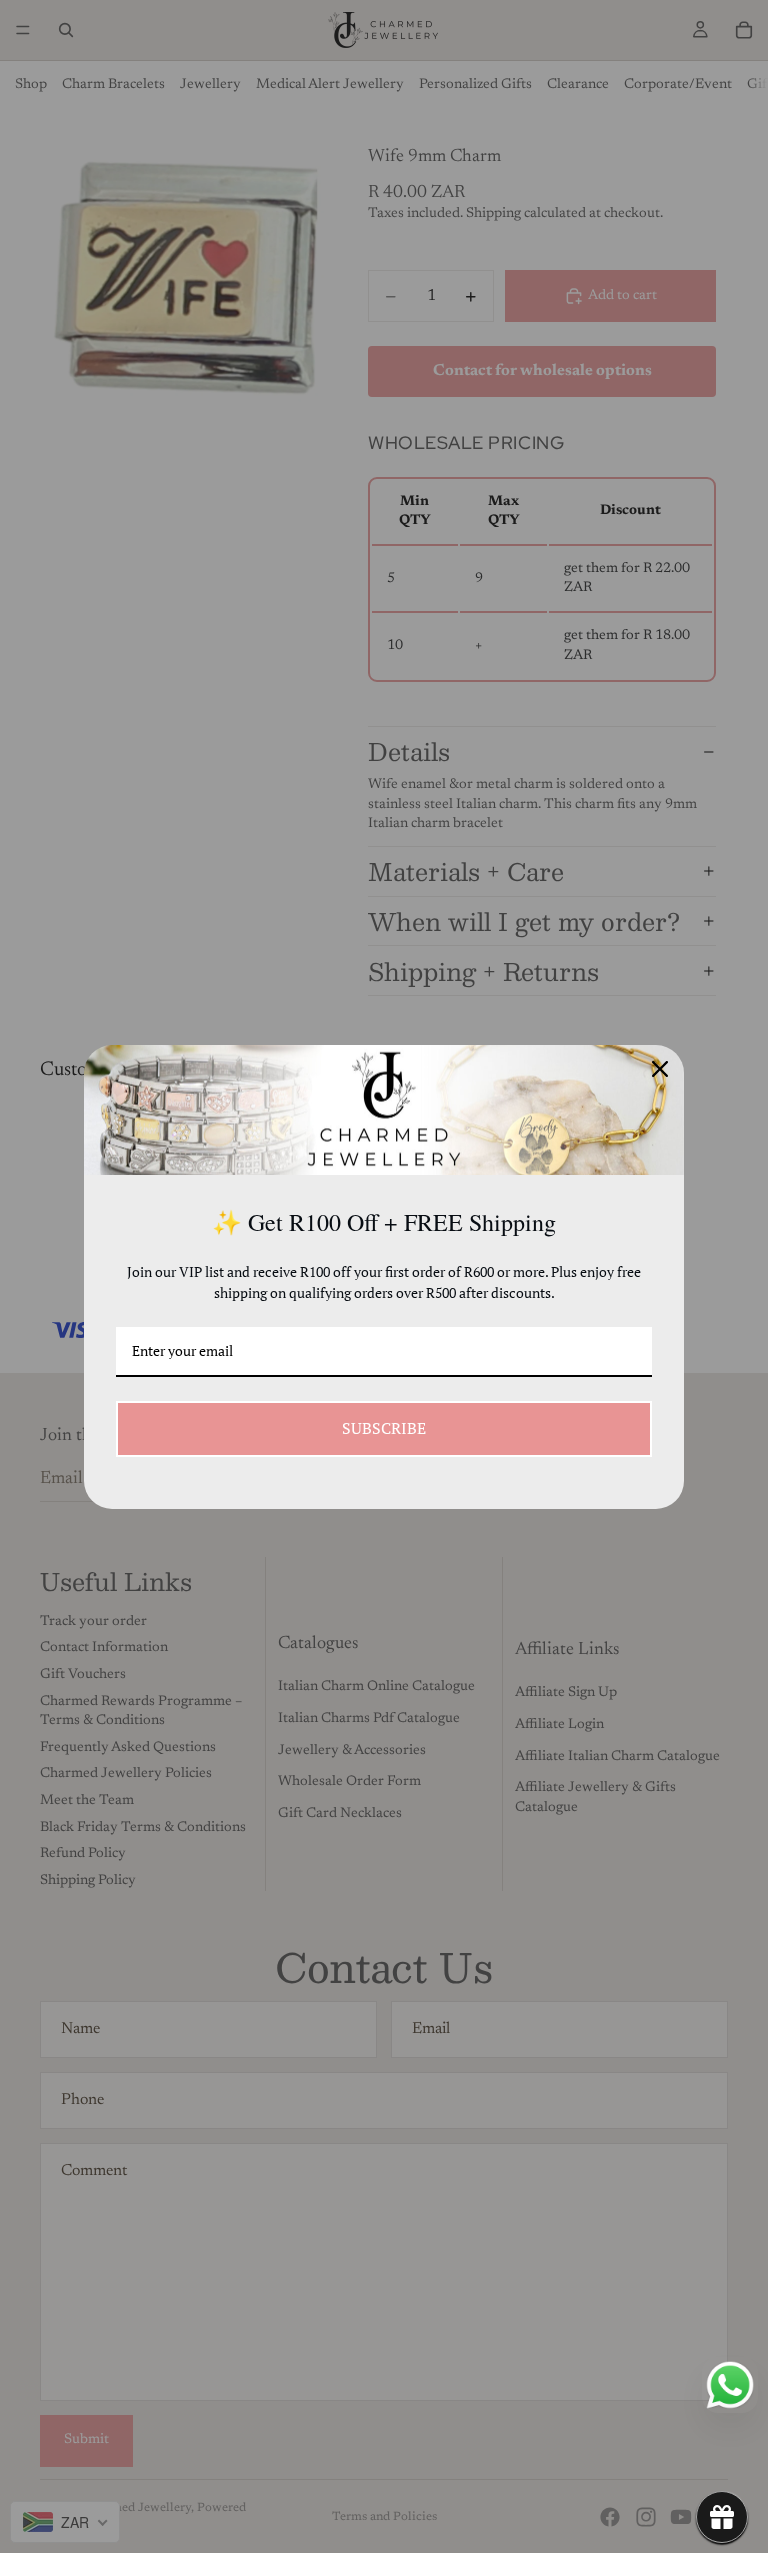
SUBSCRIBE (384, 1428)
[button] (722, 2517)
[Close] (660, 1069)
